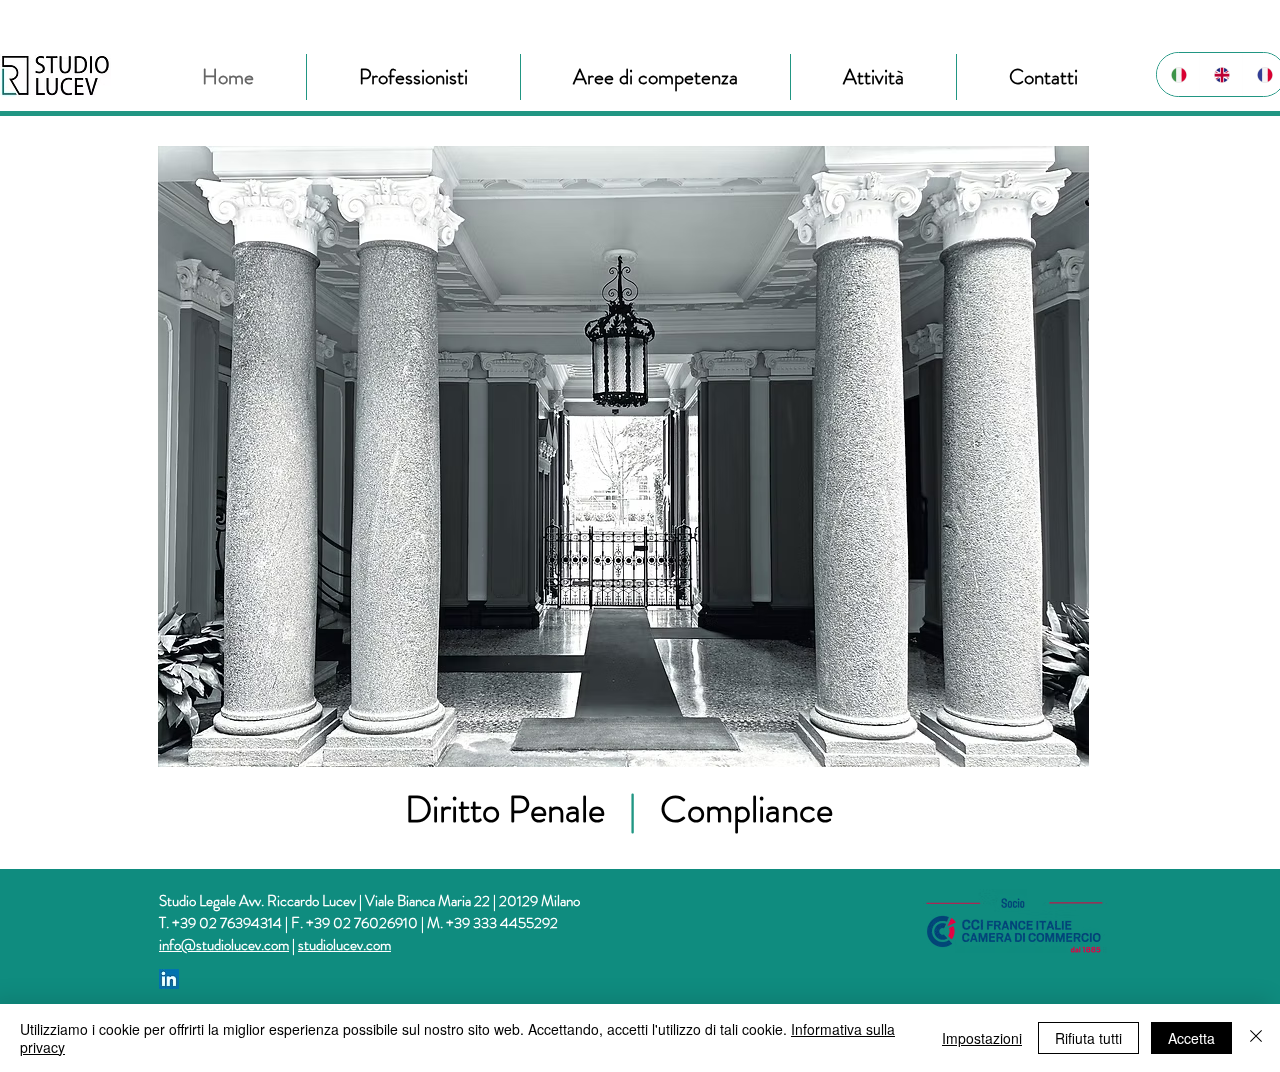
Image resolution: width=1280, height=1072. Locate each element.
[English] (1220, 74)
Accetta (1191, 1038)
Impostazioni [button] (982, 1038)
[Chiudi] (1256, 1038)
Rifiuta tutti (1088, 1038)
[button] (413, 77)
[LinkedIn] (169, 979)
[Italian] (1178, 74)
